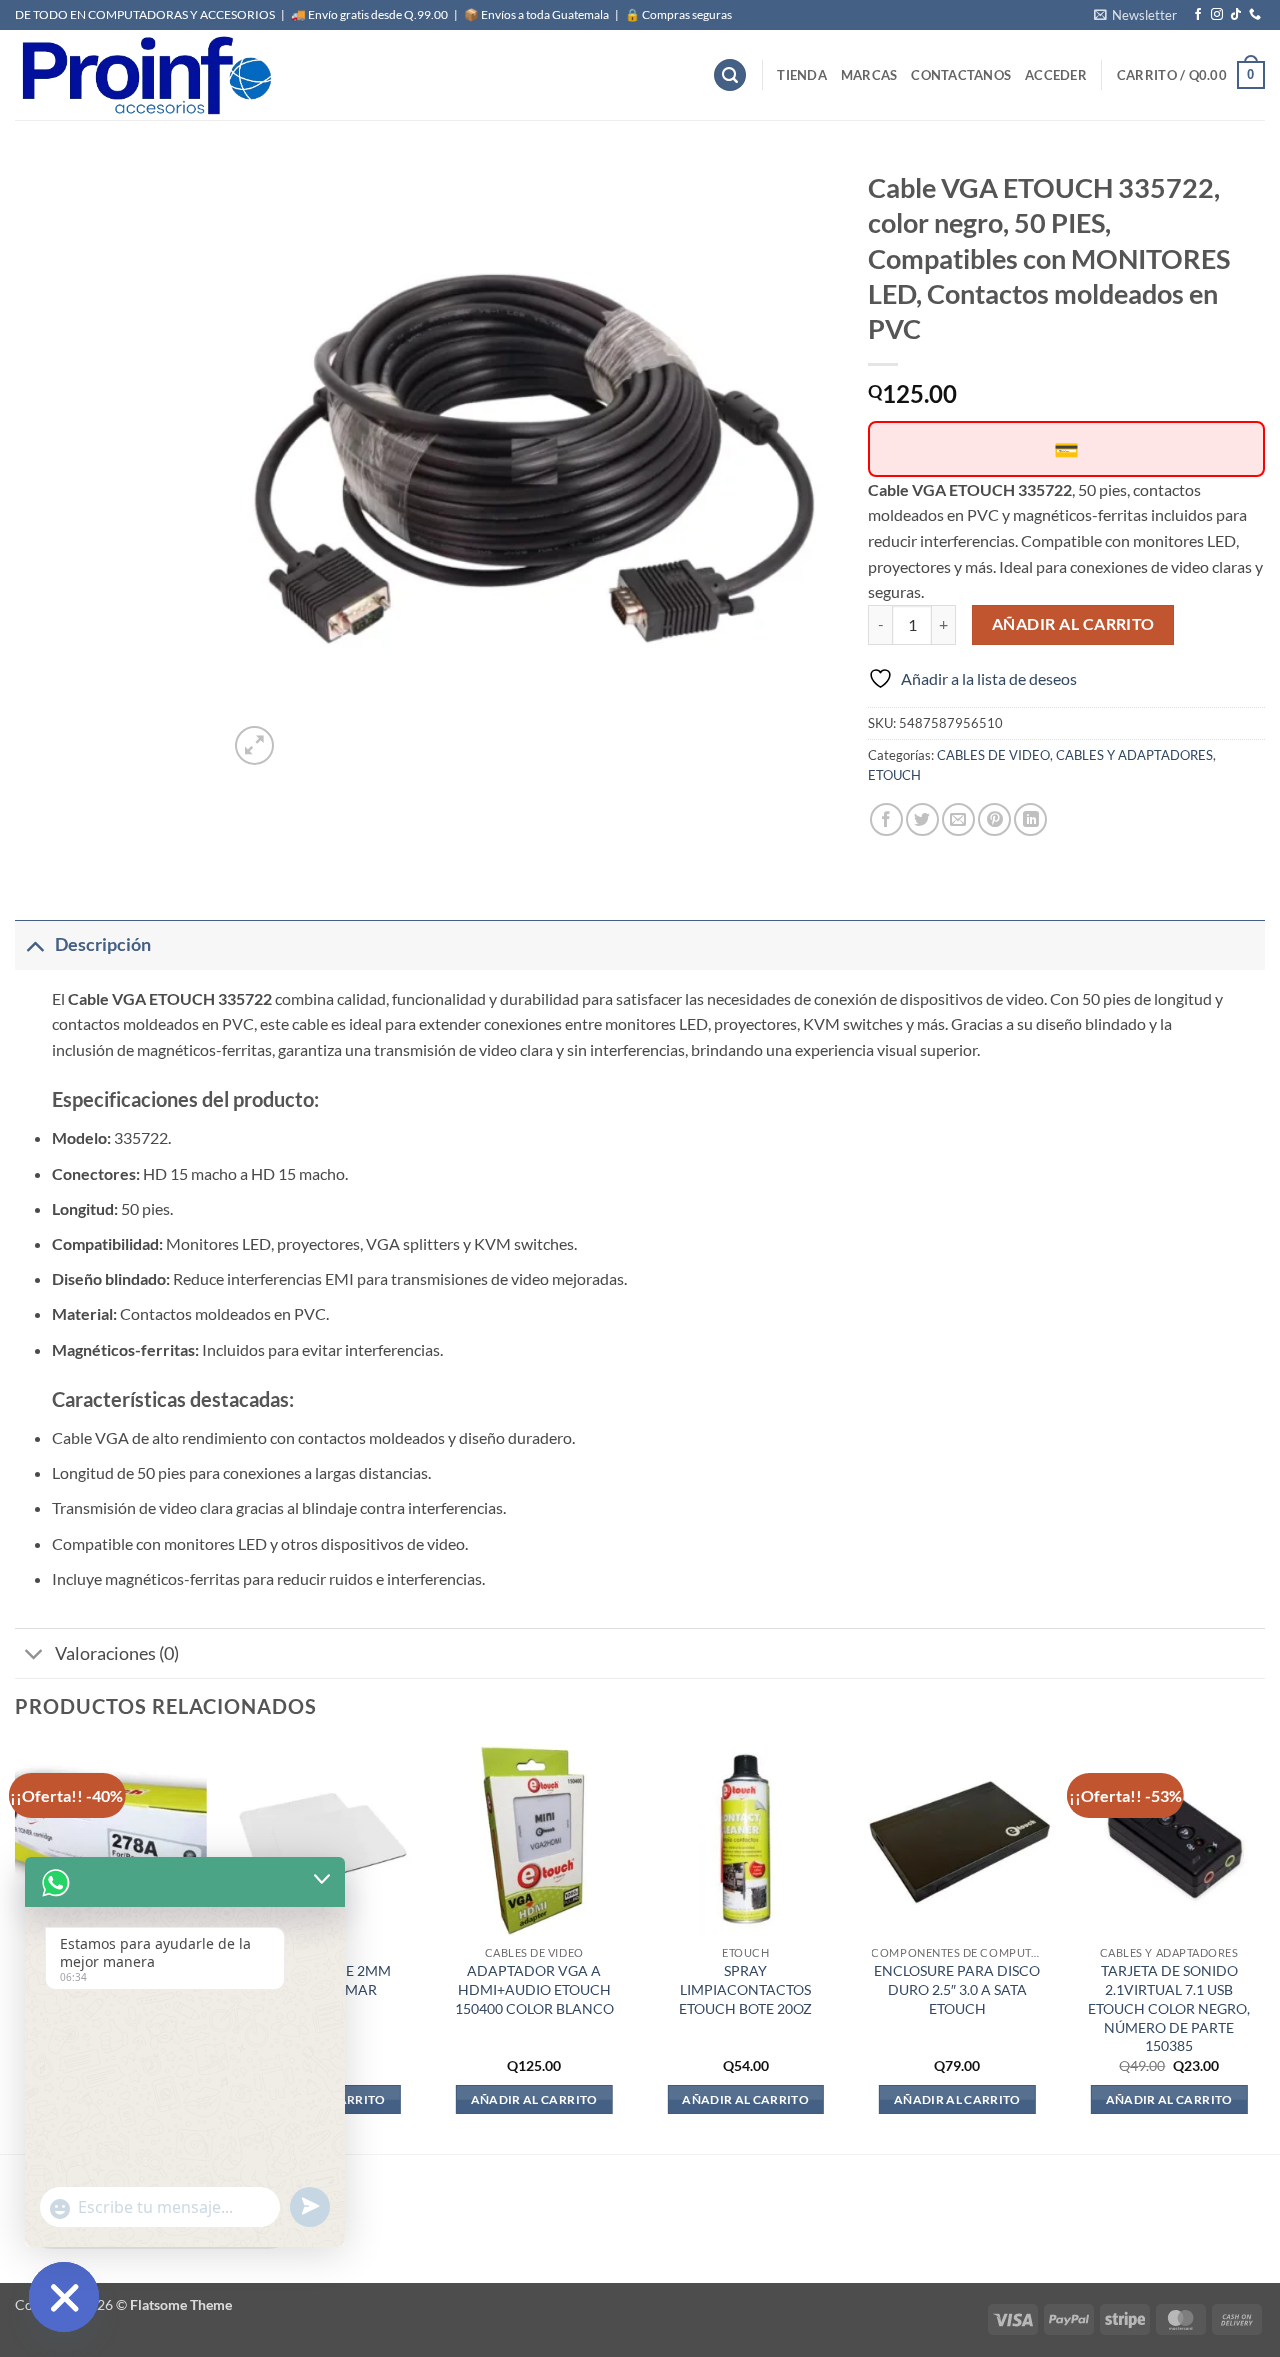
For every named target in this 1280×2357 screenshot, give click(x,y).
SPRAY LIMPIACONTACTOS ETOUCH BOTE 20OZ (745, 1989)
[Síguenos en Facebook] (1198, 15)
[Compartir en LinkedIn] (1030, 819)
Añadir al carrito (1073, 624)
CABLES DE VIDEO (993, 755)
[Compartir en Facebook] (886, 819)
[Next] (1264, 1946)
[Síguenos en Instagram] (1217, 15)
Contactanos (961, 75)
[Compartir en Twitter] (922, 819)
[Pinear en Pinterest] (994, 819)
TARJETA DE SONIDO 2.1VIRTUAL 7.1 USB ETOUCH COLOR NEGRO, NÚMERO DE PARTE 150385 (1169, 2008)
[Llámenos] (1255, 15)
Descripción (103, 944)
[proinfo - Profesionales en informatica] (145, 75)
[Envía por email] (958, 819)
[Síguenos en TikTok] (1236, 15)
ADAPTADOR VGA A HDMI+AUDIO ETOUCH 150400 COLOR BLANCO (534, 1989)
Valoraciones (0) (117, 1653)
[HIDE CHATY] (64, 2297)
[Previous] (16, 1946)
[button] (1135, 15)
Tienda (802, 75)
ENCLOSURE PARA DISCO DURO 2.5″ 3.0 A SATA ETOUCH (957, 1989)
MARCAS (869, 75)
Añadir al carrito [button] (534, 2099)
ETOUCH (894, 775)
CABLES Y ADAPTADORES (1134, 755)
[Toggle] (34, 944)
